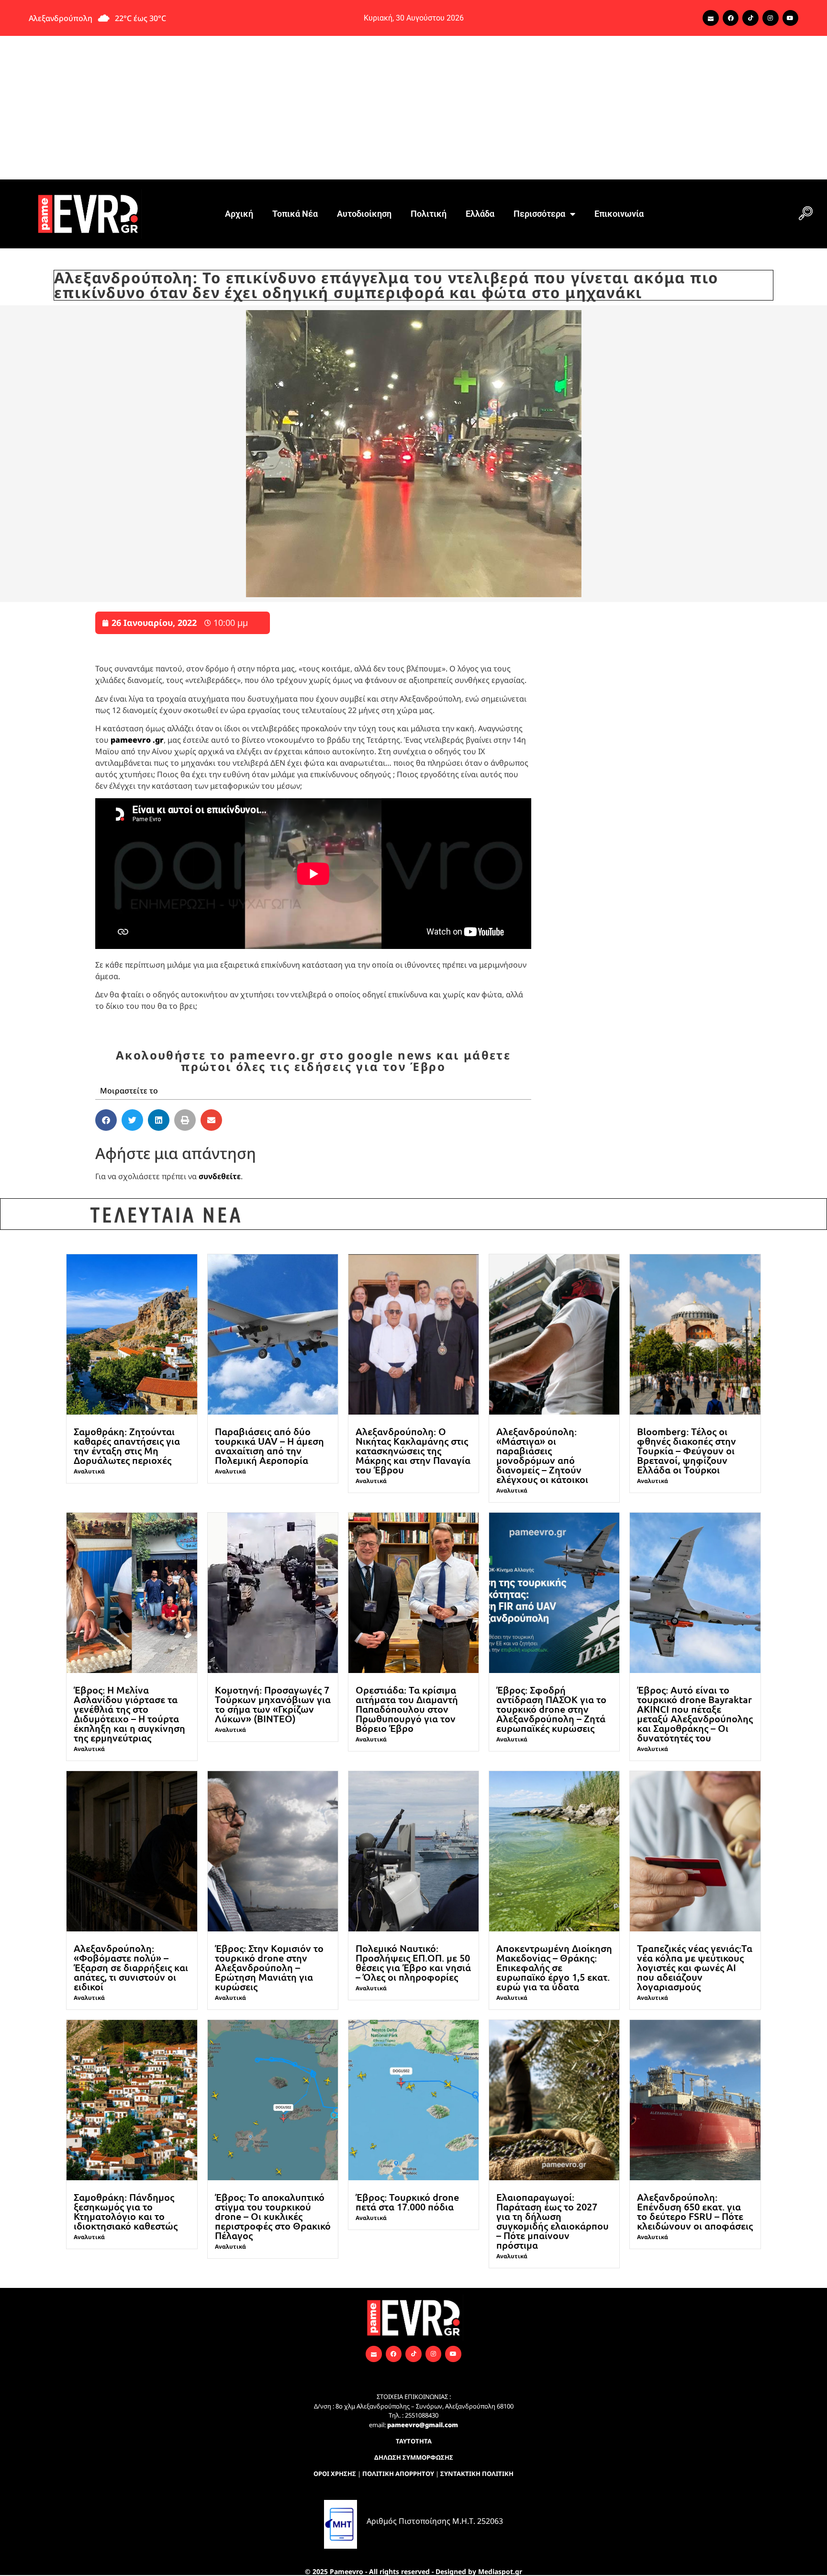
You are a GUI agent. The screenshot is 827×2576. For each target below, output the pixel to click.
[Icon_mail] (711, 18)
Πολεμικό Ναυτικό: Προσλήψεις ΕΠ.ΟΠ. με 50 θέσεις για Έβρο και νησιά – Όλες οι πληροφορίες (413, 1963)
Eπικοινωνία (619, 214)
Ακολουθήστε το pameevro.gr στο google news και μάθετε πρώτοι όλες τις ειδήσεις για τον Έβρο (313, 1061)
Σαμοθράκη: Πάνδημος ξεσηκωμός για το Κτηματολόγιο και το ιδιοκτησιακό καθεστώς (126, 2211)
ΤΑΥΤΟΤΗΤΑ (414, 2441)
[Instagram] (771, 18)
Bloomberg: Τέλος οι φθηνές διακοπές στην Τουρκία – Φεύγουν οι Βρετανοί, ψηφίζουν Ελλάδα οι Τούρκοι (687, 1450)
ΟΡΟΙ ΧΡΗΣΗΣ (335, 2474)
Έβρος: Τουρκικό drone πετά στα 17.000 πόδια (407, 2202)
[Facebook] (731, 18)
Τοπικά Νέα (295, 214)
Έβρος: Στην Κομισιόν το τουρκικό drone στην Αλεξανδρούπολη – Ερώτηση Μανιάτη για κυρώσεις (269, 1967)
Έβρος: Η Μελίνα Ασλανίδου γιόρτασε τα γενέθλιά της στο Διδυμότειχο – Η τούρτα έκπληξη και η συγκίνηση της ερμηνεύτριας (129, 1714)
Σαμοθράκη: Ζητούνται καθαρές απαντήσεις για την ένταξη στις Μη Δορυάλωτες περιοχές (127, 1446)
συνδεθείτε (220, 1176)
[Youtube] (791, 18)
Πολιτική (429, 214)
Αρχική (239, 214)
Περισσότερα (539, 214)
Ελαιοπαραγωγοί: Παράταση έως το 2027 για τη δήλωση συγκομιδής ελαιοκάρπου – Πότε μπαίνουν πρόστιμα (553, 2221)
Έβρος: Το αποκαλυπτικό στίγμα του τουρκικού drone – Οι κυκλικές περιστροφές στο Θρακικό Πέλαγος (273, 2216)
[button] (805, 214)
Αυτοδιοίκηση (364, 214)
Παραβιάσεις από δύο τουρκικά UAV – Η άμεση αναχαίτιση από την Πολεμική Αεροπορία (269, 1446)
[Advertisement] (413, 108)
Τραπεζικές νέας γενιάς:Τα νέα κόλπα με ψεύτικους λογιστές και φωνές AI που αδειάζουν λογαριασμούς (695, 1967)
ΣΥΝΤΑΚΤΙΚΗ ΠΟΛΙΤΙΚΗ (477, 2474)
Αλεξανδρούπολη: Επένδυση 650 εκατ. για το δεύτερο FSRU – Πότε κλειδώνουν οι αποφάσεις (695, 2211)
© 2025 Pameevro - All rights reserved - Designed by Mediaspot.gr (413, 2571)
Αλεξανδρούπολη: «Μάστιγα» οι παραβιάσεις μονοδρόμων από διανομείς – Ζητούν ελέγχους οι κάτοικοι (542, 1455)
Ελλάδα (480, 214)
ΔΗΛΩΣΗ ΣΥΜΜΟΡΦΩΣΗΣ (414, 2457)
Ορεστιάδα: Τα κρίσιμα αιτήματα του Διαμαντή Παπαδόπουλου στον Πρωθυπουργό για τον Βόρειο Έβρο (407, 1709)
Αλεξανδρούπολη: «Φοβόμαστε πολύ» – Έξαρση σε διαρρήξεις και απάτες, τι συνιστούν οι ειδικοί (131, 1967)
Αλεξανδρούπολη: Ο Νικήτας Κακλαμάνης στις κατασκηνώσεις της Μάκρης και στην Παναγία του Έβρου (413, 1450)
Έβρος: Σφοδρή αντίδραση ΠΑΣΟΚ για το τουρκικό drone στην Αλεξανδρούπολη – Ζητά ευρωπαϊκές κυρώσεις (551, 1709)
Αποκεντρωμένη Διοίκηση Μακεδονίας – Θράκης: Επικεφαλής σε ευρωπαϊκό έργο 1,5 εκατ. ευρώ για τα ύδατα (554, 1967)
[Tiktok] (750, 18)
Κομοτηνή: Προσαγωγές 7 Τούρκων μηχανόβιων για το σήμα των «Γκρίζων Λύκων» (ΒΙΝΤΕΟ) (273, 1704)
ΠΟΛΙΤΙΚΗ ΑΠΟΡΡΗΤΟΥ (398, 2474)
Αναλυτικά (89, 1471)
